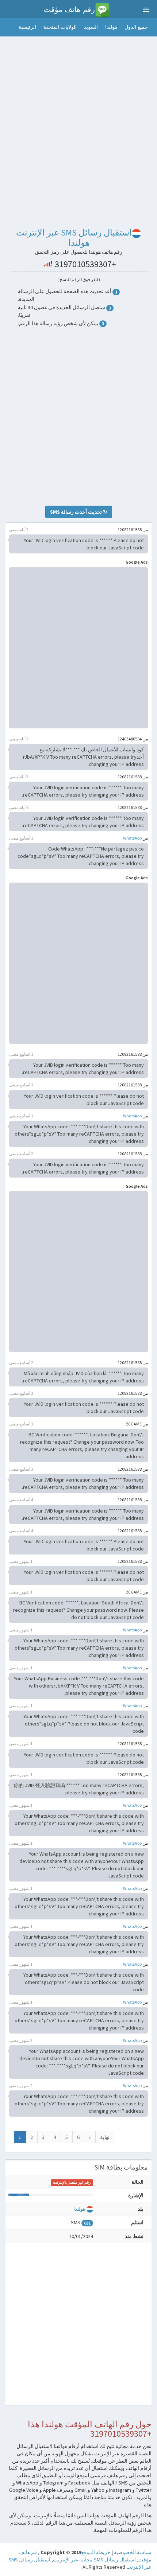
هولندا (111, 27)
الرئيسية (27, 27)
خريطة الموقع (96, 2552)
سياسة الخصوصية (133, 2552)
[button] (7, 27)
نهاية (105, 2137)
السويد (91, 27)
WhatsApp (132, 838)
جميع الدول (136, 27)
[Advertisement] (78, 120)
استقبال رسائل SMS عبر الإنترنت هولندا (74, 238)
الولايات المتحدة (60, 27)
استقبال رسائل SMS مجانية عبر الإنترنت (94, 2560)
